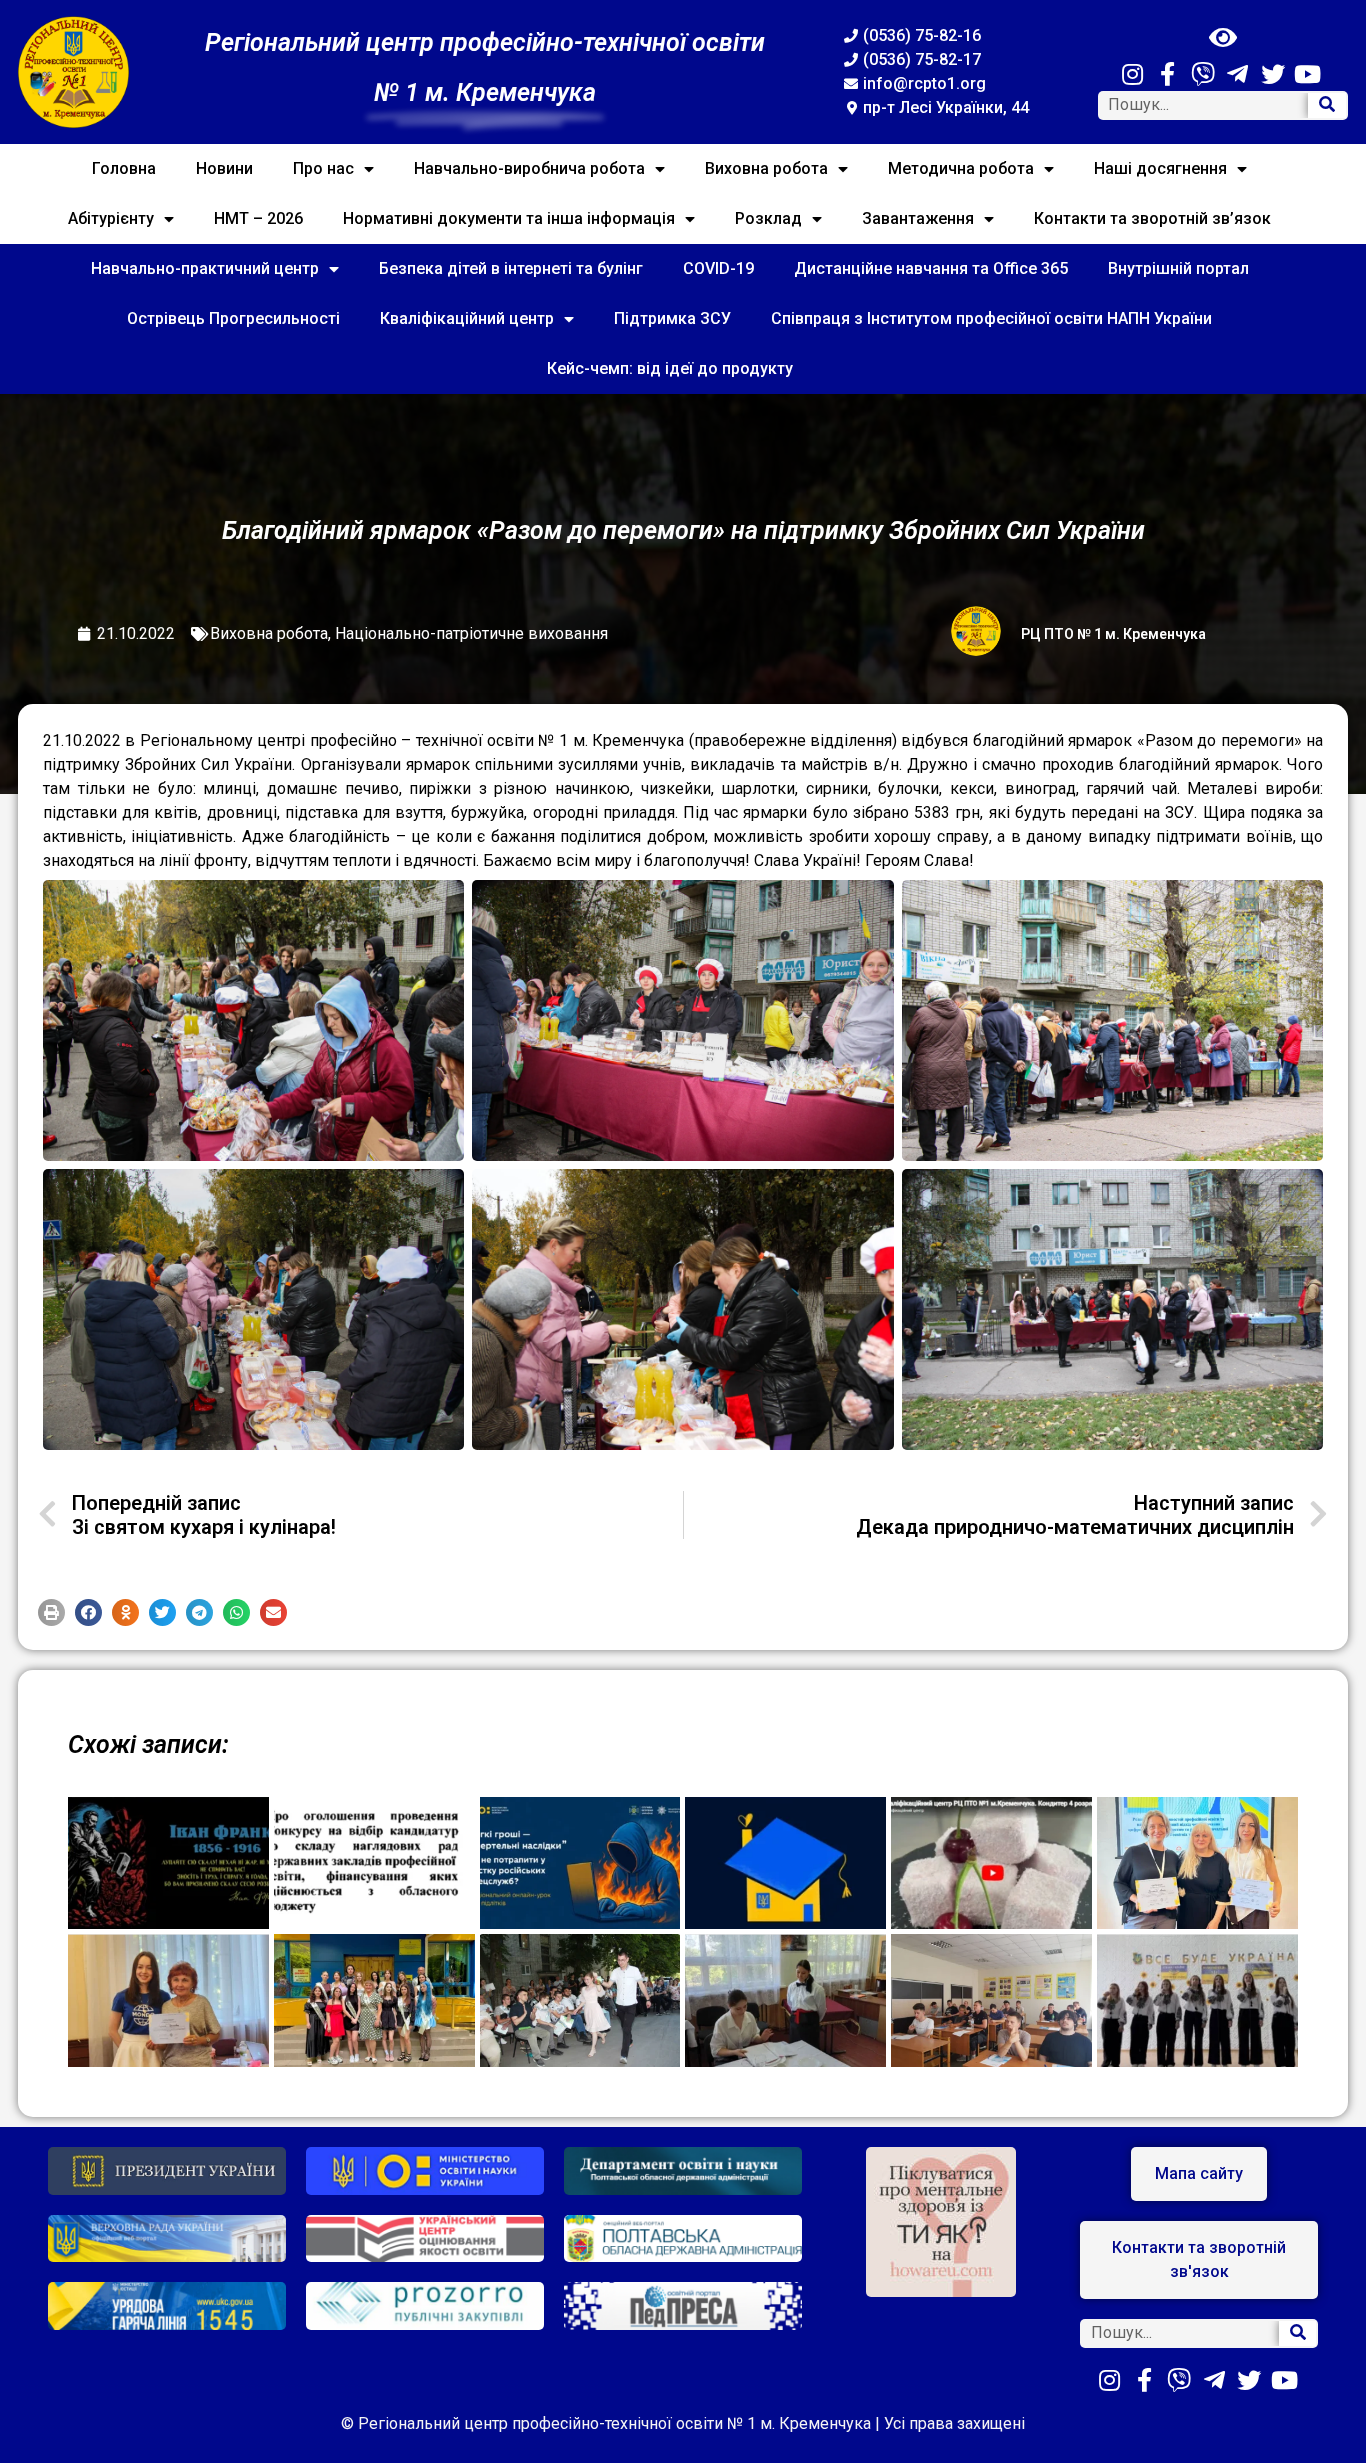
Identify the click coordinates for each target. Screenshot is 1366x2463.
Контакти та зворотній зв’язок (1152, 218)
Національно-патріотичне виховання (471, 633)
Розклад (768, 218)
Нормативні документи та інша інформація (509, 218)
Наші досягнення (1160, 168)
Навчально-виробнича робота (529, 168)
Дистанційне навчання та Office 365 (931, 268)
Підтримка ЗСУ (672, 318)
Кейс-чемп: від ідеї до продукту (670, 368)
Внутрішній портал (1178, 268)
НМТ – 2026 (258, 218)
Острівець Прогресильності (233, 318)
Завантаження (918, 218)
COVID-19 (718, 268)
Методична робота (961, 168)
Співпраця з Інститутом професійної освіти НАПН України (991, 318)
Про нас (323, 168)
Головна (124, 168)
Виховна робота (766, 168)
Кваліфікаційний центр (467, 318)
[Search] (1327, 105)
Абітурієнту (111, 218)
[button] (51, 1612)
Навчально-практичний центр (205, 268)
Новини (224, 168)
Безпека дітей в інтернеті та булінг (511, 268)
